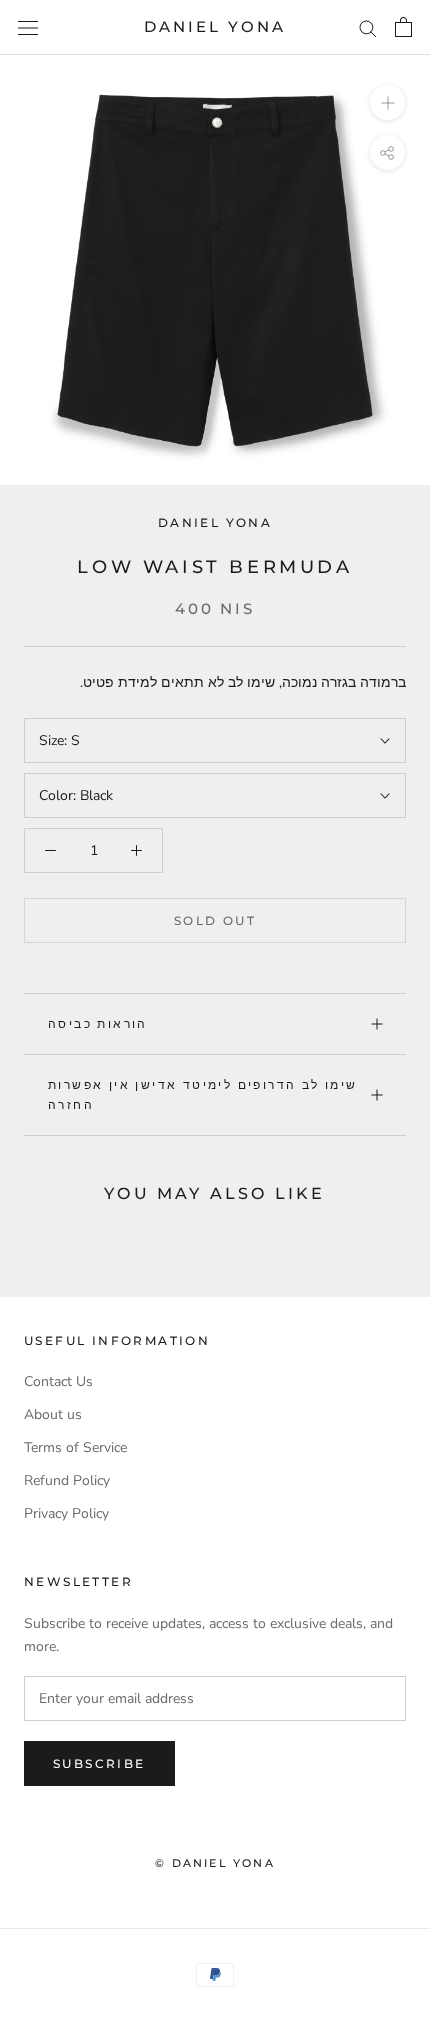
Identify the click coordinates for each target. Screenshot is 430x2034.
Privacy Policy (66, 1513)
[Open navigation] (28, 27)
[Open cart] (403, 27)
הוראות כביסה (98, 1023)
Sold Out (215, 920)
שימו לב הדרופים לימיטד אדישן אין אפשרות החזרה (203, 1094)
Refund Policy (67, 1480)
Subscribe (99, 1763)
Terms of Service (75, 1447)
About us (53, 1414)
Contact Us (58, 1381)
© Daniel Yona (215, 1863)
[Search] (368, 27)
